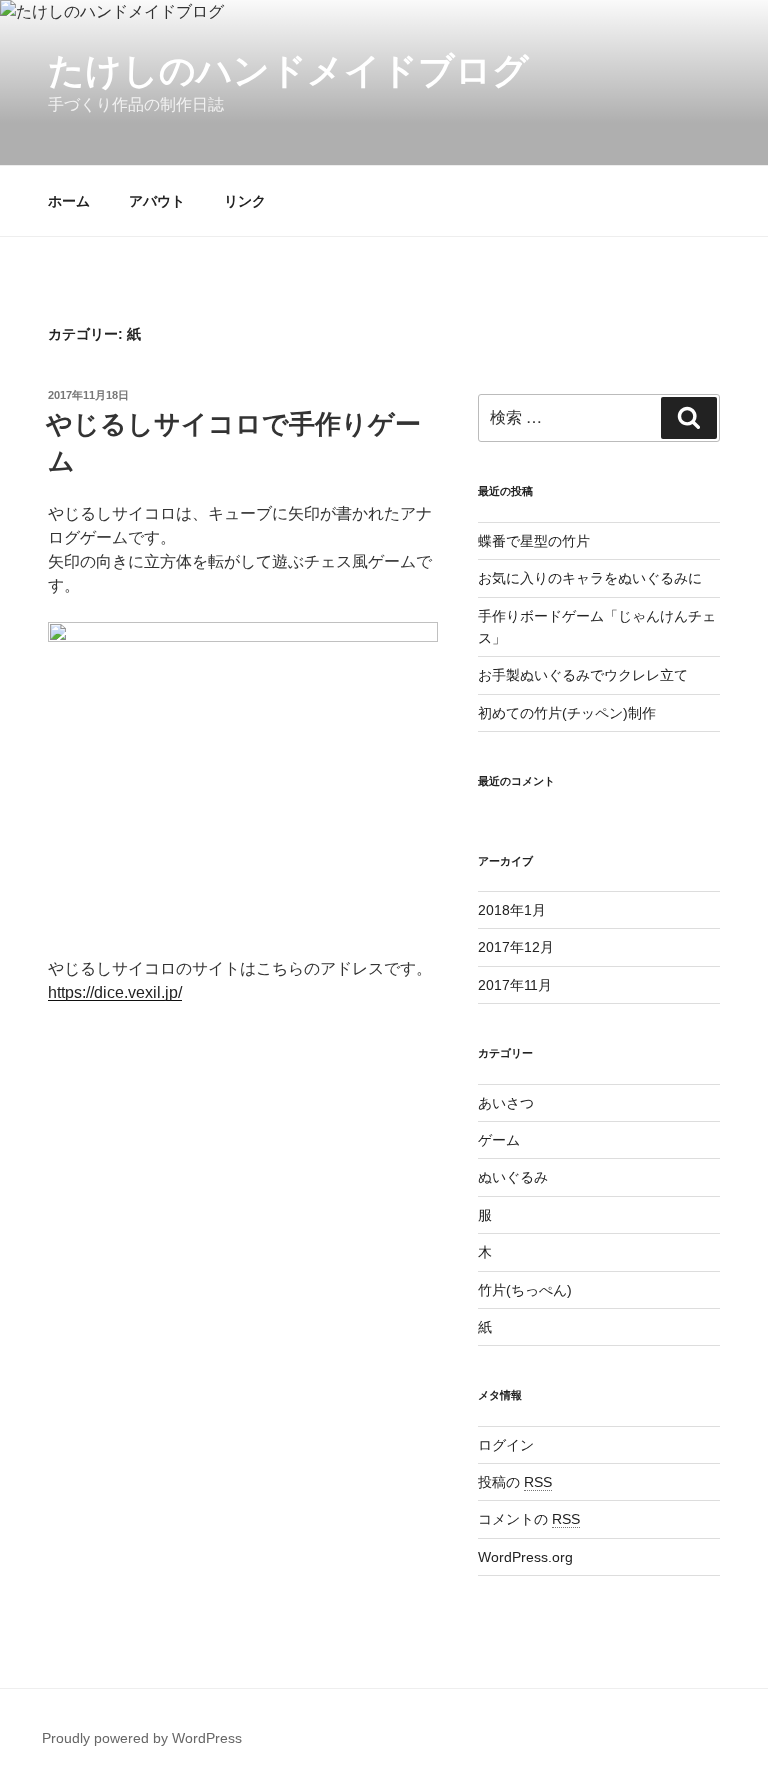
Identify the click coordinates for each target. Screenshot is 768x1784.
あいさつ (506, 1103)
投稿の (515, 1482)
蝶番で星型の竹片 (534, 541)
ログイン (506, 1445)
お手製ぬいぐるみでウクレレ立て (583, 675)
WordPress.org (525, 1557)
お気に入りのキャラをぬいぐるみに (590, 578)
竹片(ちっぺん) (525, 1290)
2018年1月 (512, 910)
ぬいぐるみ (513, 1177)
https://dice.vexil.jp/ (115, 992)
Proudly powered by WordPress (142, 1738)
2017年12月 (516, 947)
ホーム (69, 201)
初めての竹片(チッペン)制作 (567, 713)
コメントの (529, 1519)
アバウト (157, 201)
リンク (245, 201)
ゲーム (499, 1140)
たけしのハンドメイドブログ (288, 70)
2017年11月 (515, 985)
